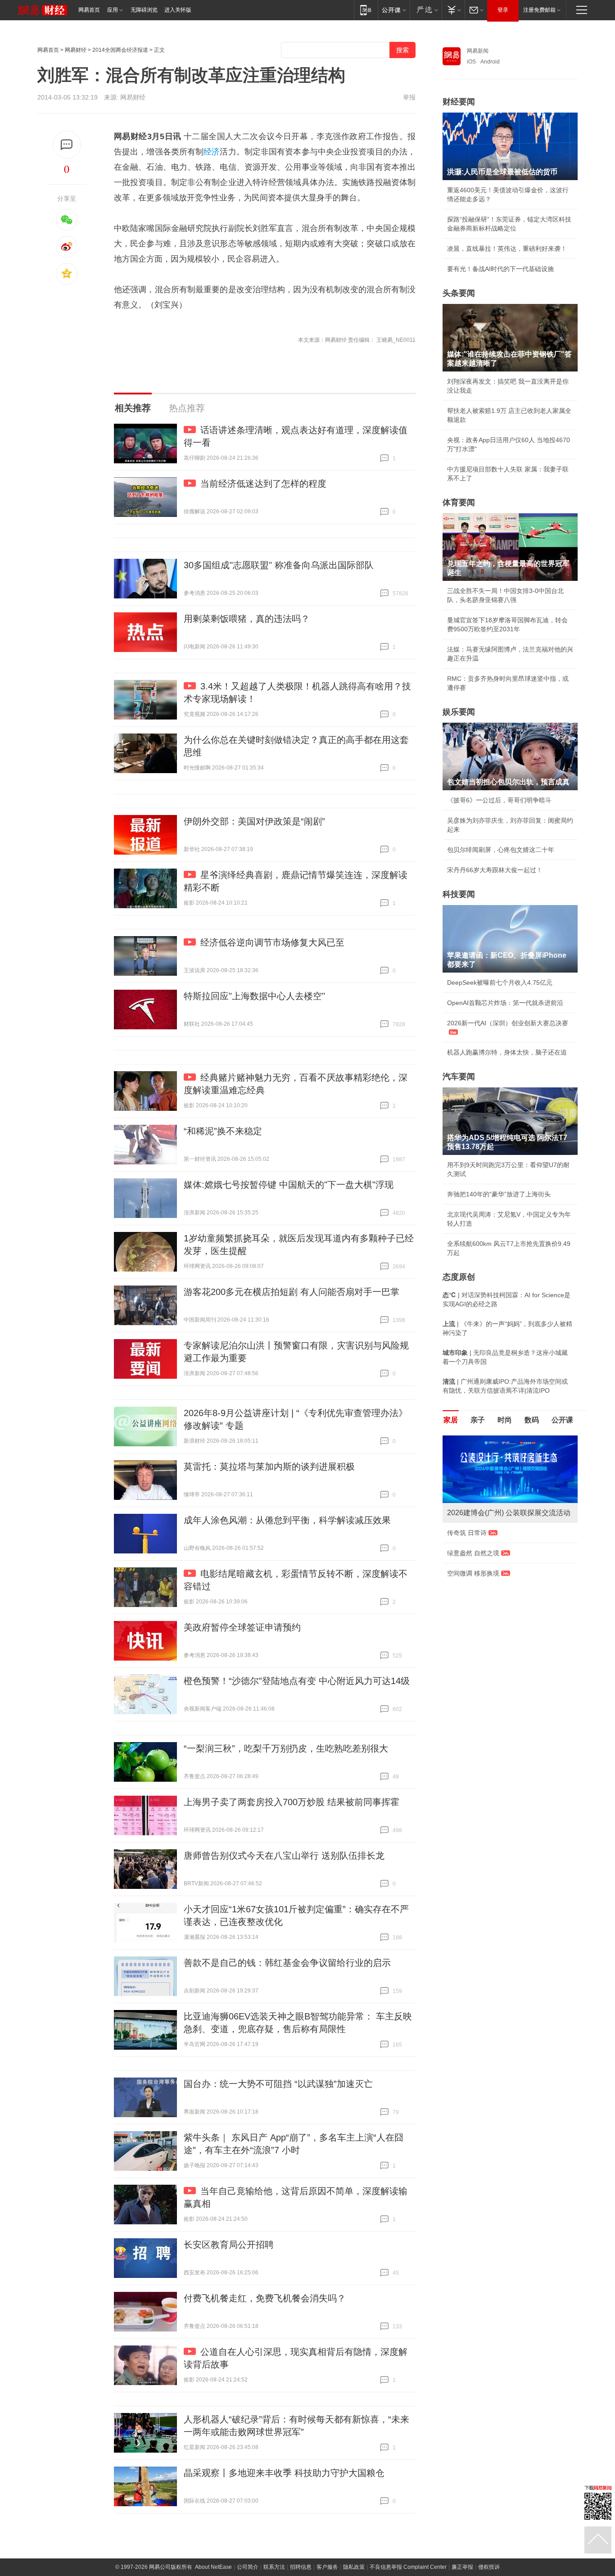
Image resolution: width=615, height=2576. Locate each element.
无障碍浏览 (144, 10)
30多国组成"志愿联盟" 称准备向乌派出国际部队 (279, 565)
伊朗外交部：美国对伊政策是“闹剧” (254, 821)
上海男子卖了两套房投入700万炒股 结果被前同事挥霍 (292, 1802)
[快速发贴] (67, 145)
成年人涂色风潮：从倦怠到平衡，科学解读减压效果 (287, 1520)
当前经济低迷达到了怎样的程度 (263, 484)
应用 (113, 10)
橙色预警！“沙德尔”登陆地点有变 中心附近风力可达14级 (297, 1681)
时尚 (505, 1420)
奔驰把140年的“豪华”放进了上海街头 (499, 1194)
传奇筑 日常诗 (467, 1533)
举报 (409, 97)
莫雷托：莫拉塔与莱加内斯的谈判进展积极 (269, 1467)
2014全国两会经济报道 (120, 50)
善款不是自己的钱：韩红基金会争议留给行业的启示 (287, 1963)
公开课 (562, 1420)
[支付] (453, 10)
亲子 (478, 1420)
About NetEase (213, 2567)
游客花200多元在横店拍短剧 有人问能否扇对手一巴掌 (292, 1292)
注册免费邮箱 (539, 10)
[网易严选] (426, 10)
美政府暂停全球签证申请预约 (242, 1627)
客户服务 (327, 2567)
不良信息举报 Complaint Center (408, 2567)
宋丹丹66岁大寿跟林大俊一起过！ (495, 870)
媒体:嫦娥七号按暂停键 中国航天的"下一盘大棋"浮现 (289, 1185)
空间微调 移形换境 (473, 1573)
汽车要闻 (459, 1077)
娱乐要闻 (459, 712)
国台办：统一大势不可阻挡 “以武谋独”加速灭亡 (278, 2084)
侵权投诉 (489, 2567)
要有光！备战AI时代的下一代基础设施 (500, 269)
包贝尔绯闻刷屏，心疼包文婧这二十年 (501, 850)
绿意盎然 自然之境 (473, 1553)
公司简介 (248, 2567)
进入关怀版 (178, 10)
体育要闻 (459, 503)
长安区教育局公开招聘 (229, 2245)
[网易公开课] (394, 10)
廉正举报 (462, 2567)
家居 (451, 1420)
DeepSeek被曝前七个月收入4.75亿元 (500, 982)
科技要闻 (459, 894)
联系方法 (274, 2567)
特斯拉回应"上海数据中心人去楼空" (254, 996)
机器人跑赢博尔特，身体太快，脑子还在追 (507, 1052)
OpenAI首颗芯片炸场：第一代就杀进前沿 (505, 1003)
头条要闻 (459, 293)
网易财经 (76, 50)
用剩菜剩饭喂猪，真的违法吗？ (247, 619)
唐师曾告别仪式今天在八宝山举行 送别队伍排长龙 (284, 1856)
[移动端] (366, 10)
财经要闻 (459, 102)
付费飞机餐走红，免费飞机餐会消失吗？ (265, 2298)
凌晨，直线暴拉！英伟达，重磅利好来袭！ (507, 249)
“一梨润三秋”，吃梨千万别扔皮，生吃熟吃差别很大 (286, 1748)
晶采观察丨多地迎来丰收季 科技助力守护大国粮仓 (284, 2473)
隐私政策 (354, 2567)
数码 (532, 1420)
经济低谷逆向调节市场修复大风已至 (272, 942)
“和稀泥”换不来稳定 (223, 1131)
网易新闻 (478, 51)
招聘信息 (301, 2567)
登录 (503, 10)
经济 (212, 152)
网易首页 (89, 10)
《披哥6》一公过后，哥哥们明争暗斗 (499, 800)
